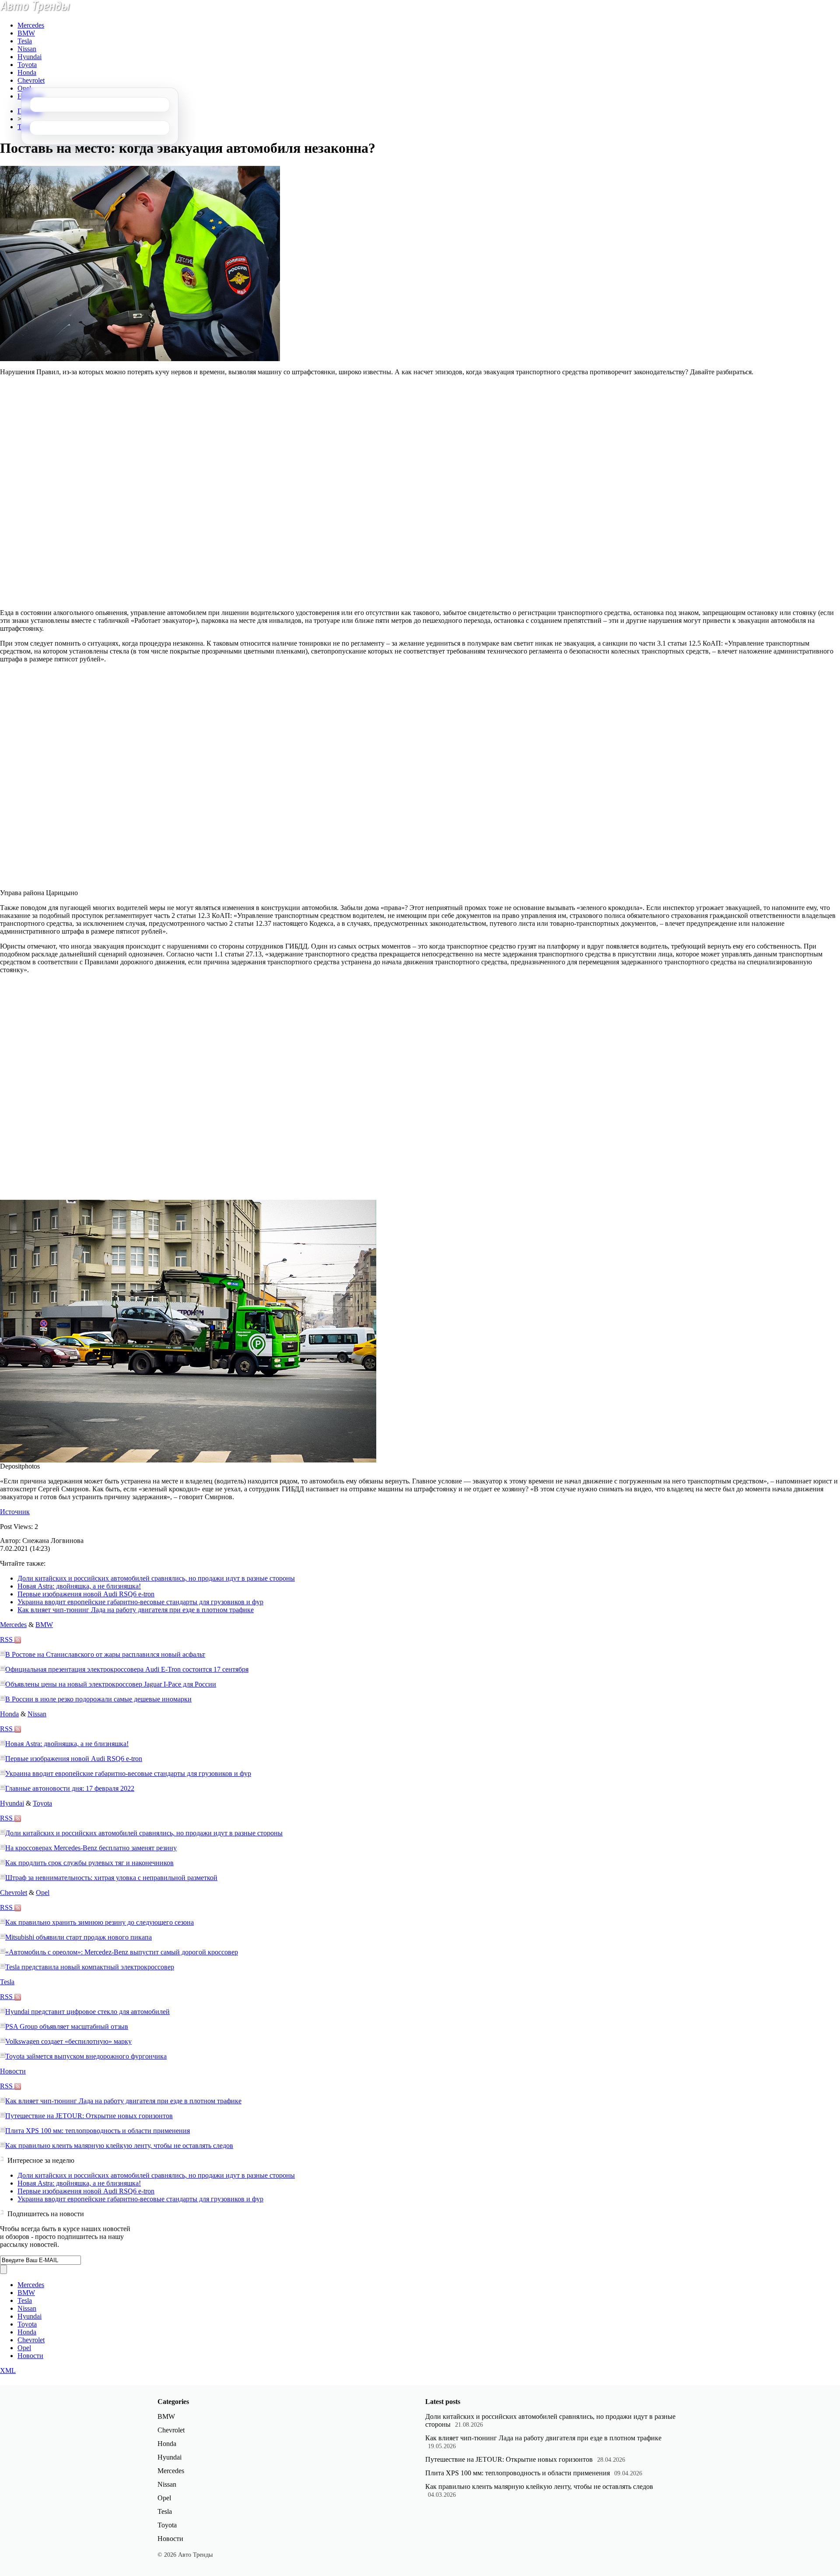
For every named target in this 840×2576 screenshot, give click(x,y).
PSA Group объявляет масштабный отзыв (67, 2026)
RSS (7, 1639)
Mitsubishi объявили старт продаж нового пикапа (79, 1937)
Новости (13, 2071)
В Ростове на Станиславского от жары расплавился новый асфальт (105, 1654)
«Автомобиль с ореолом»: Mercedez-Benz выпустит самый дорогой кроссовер (122, 1952)
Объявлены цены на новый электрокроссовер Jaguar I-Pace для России (111, 1684)
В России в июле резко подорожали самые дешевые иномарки (98, 1699)
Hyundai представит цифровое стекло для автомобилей (87, 2012)
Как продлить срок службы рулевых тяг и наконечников (89, 1863)
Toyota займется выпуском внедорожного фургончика (86, 2056)
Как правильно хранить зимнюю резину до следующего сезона (100, 1922)
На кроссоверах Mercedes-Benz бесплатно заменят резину (91, 1848)
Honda (27, 72)
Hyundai (30, 57)
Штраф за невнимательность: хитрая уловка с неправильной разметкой (111, 1878)
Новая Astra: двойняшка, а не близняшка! (79, 1586)
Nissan (27, 49)
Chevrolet (31, 80)
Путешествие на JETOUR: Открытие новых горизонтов (89, 2116)
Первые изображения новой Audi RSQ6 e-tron (86, 1594)
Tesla (25, 41)
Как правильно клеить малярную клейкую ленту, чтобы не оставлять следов (119, 2145)
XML (8, 2370)
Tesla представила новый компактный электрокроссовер (90, 1967)
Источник (15, 1512)
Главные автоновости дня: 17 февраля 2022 (70, 1788)
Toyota (27, 65)
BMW (26, 33)
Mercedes (31, 25)
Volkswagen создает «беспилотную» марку (68, 2041)
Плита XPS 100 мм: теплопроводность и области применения (98, 2131)
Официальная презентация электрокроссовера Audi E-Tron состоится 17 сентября (127, 1669)
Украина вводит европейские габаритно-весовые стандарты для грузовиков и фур (140, 1602)
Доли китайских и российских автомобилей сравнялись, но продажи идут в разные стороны (156, 1578)
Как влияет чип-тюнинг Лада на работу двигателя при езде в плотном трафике (136, 1610)
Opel (24, 88)
